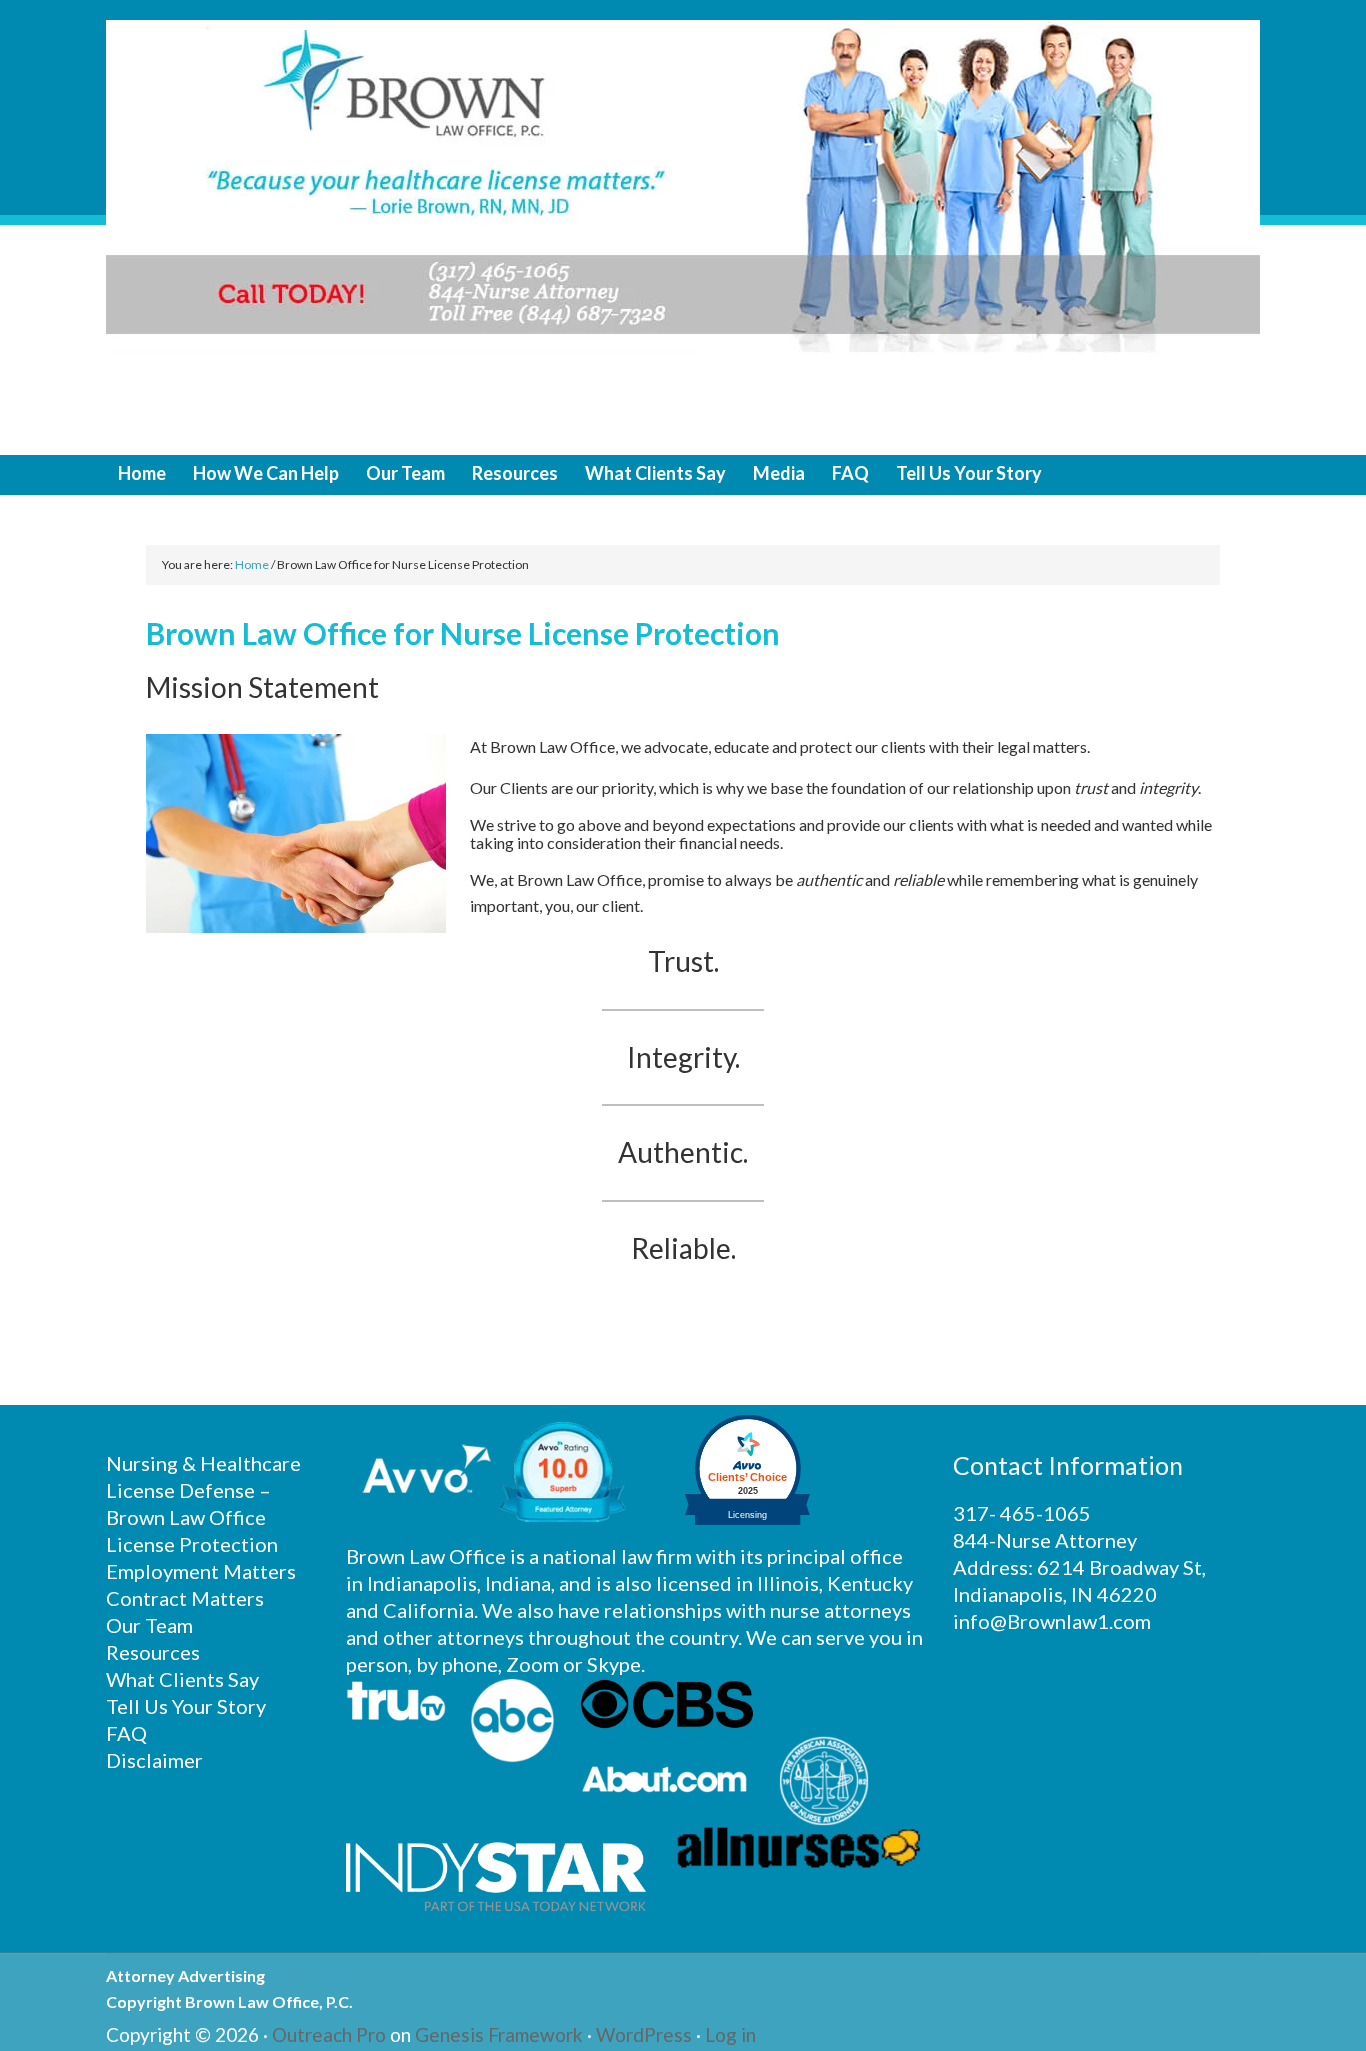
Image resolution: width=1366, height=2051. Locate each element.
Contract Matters (185, 1598)
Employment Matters (201, 1571)
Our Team (149, 1625)
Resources (153, 1652)
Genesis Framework (499, 2034)
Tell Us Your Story (186, 1706)
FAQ (126, 1733)
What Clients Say (182, 1679)
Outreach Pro (329, 2034)
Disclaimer (154, 1760)
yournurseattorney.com (683, 227)
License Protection (192, 1544)
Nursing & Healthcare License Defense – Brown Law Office (203, 1490)
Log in (730, 2034)
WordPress (644, 2034)
